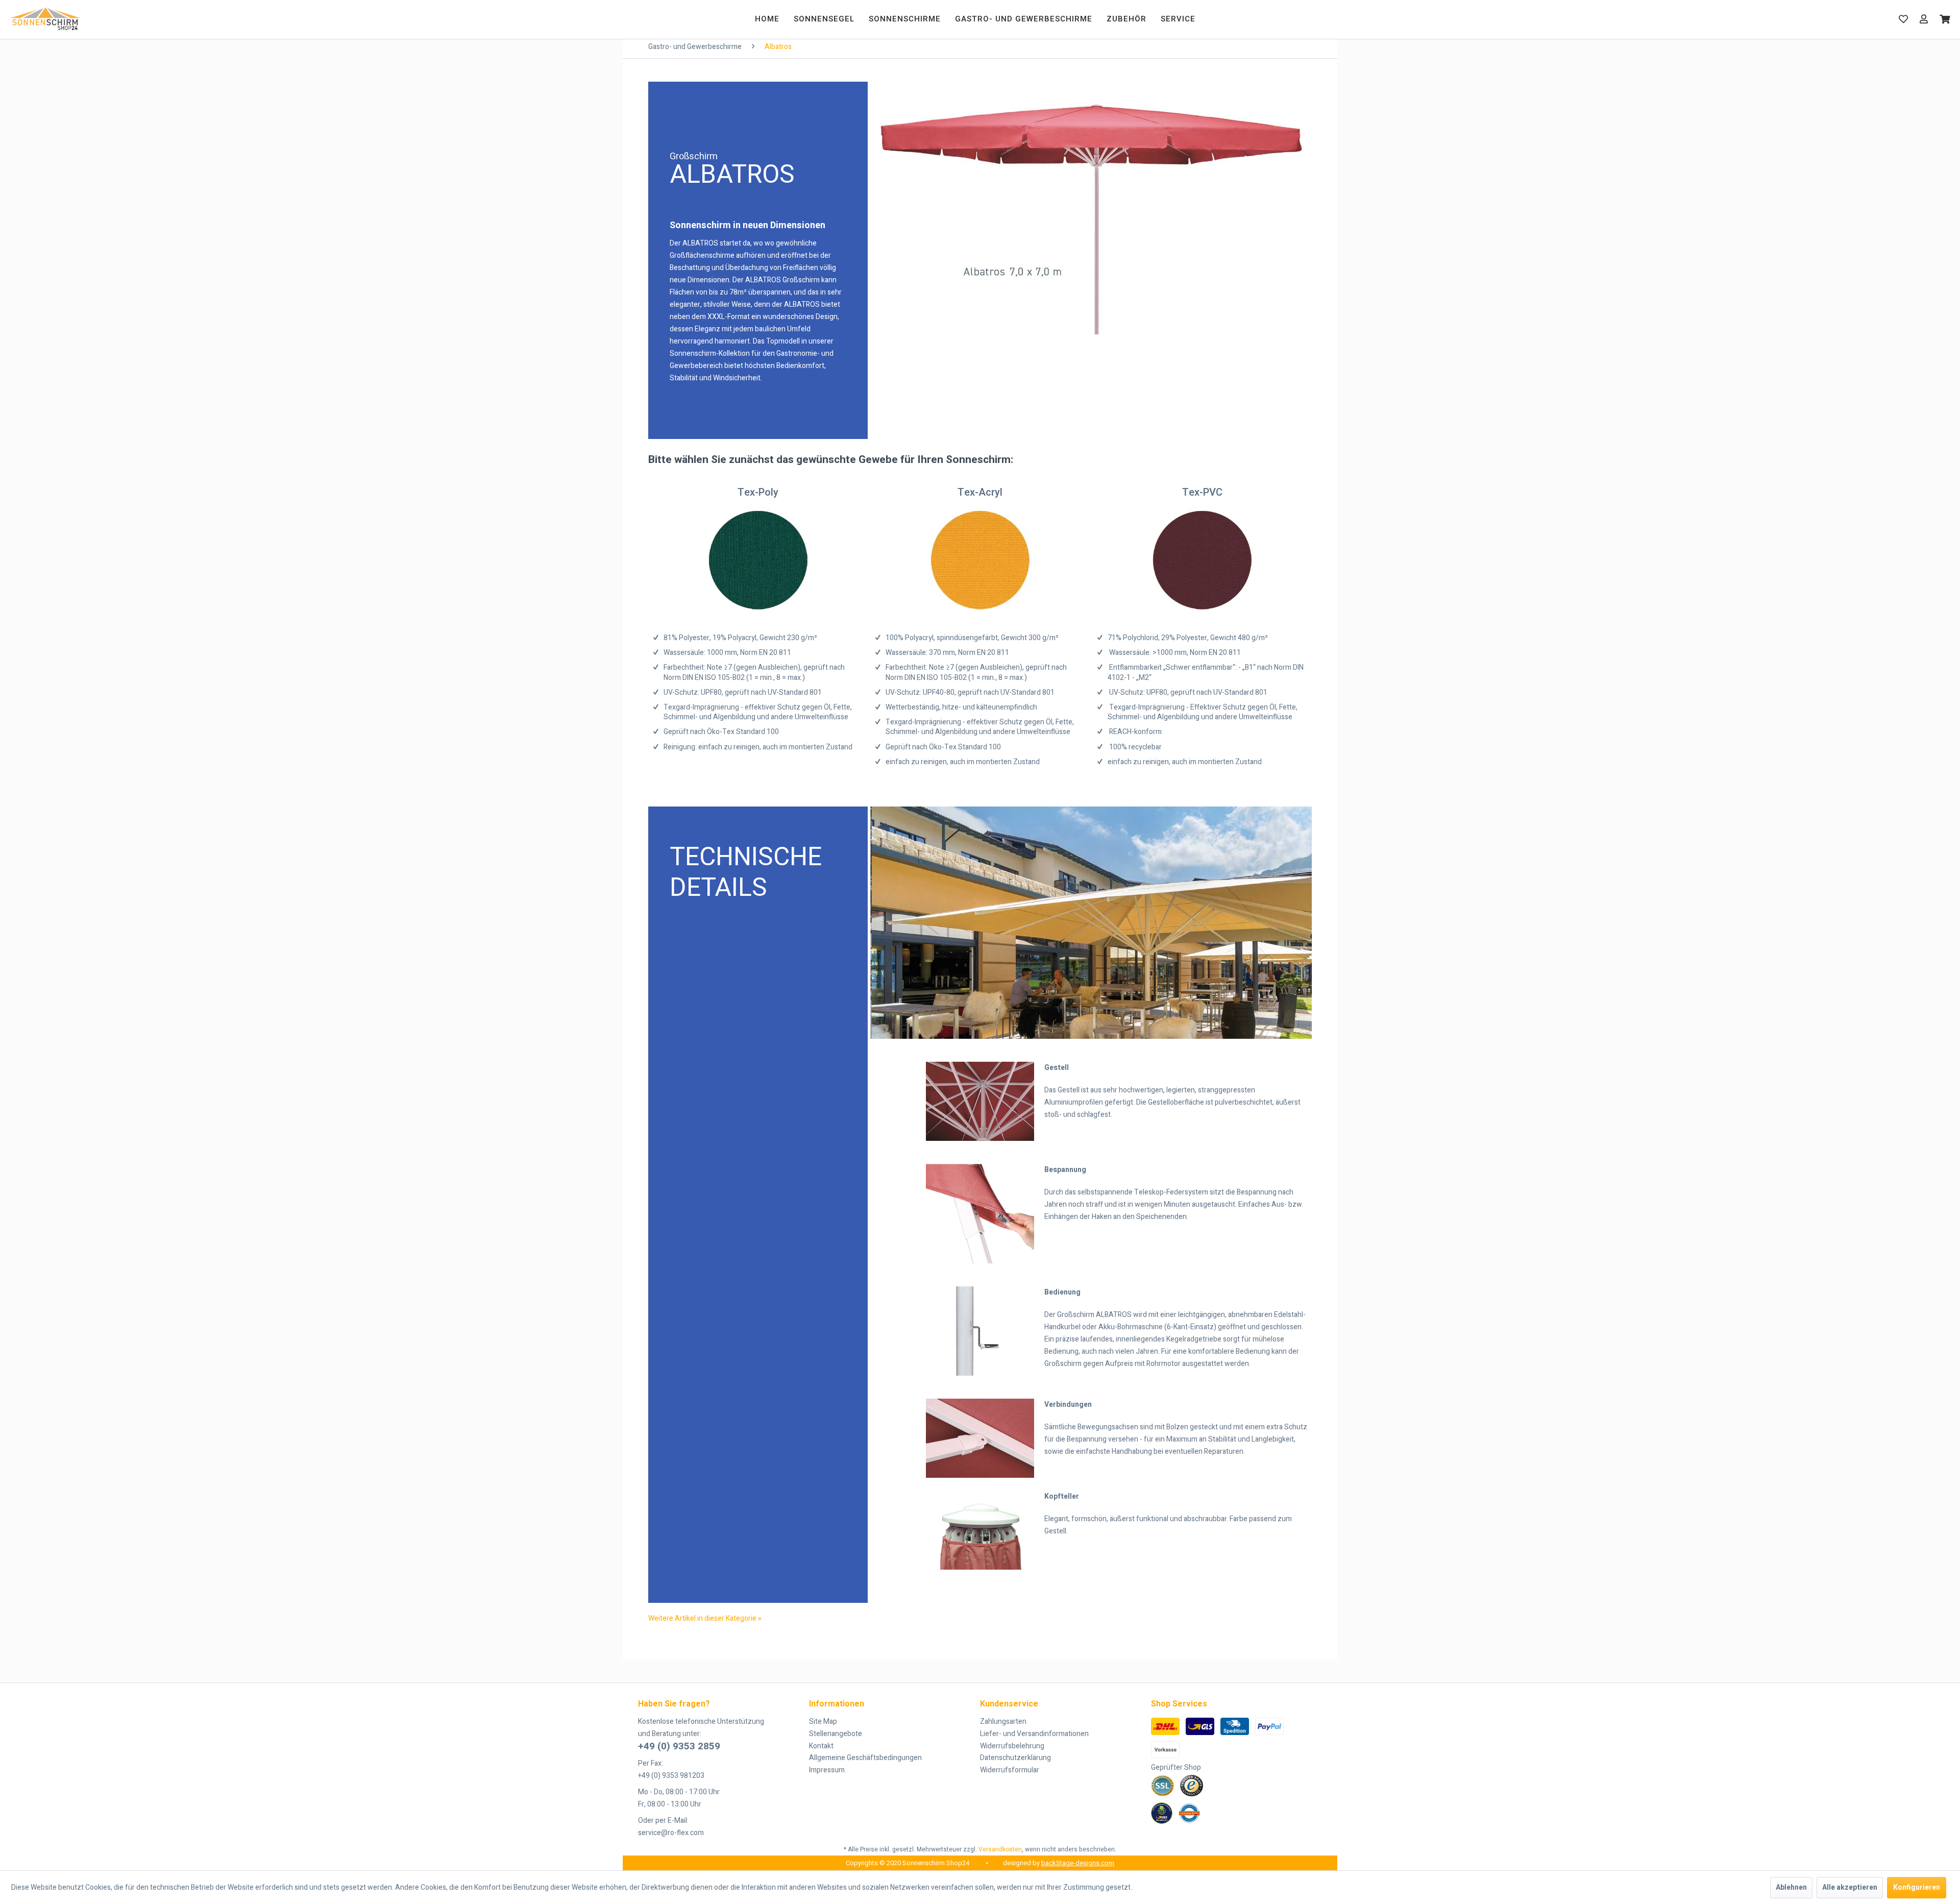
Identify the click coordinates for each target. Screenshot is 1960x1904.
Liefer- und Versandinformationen (1034, 1734)
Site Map (823, 1722)
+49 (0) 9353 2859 (679, 1746)
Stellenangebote (836, 1734)
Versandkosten (1000, 1849)
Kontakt (821, 1746)
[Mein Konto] (1924, 19)
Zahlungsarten (1003, 1722)
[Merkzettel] (1903, 19)
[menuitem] (767, 19)
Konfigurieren (1917, 1887)
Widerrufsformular (1010, 1770)
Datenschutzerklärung (1015, 1758)
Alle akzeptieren (1850, 1887)
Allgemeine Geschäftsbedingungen (865, 1758)
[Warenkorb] (1945, 19)
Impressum (827, 1770)
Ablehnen (1791, 1887)
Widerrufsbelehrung (1012, 1746)
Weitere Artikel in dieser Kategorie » (705, 1618)
